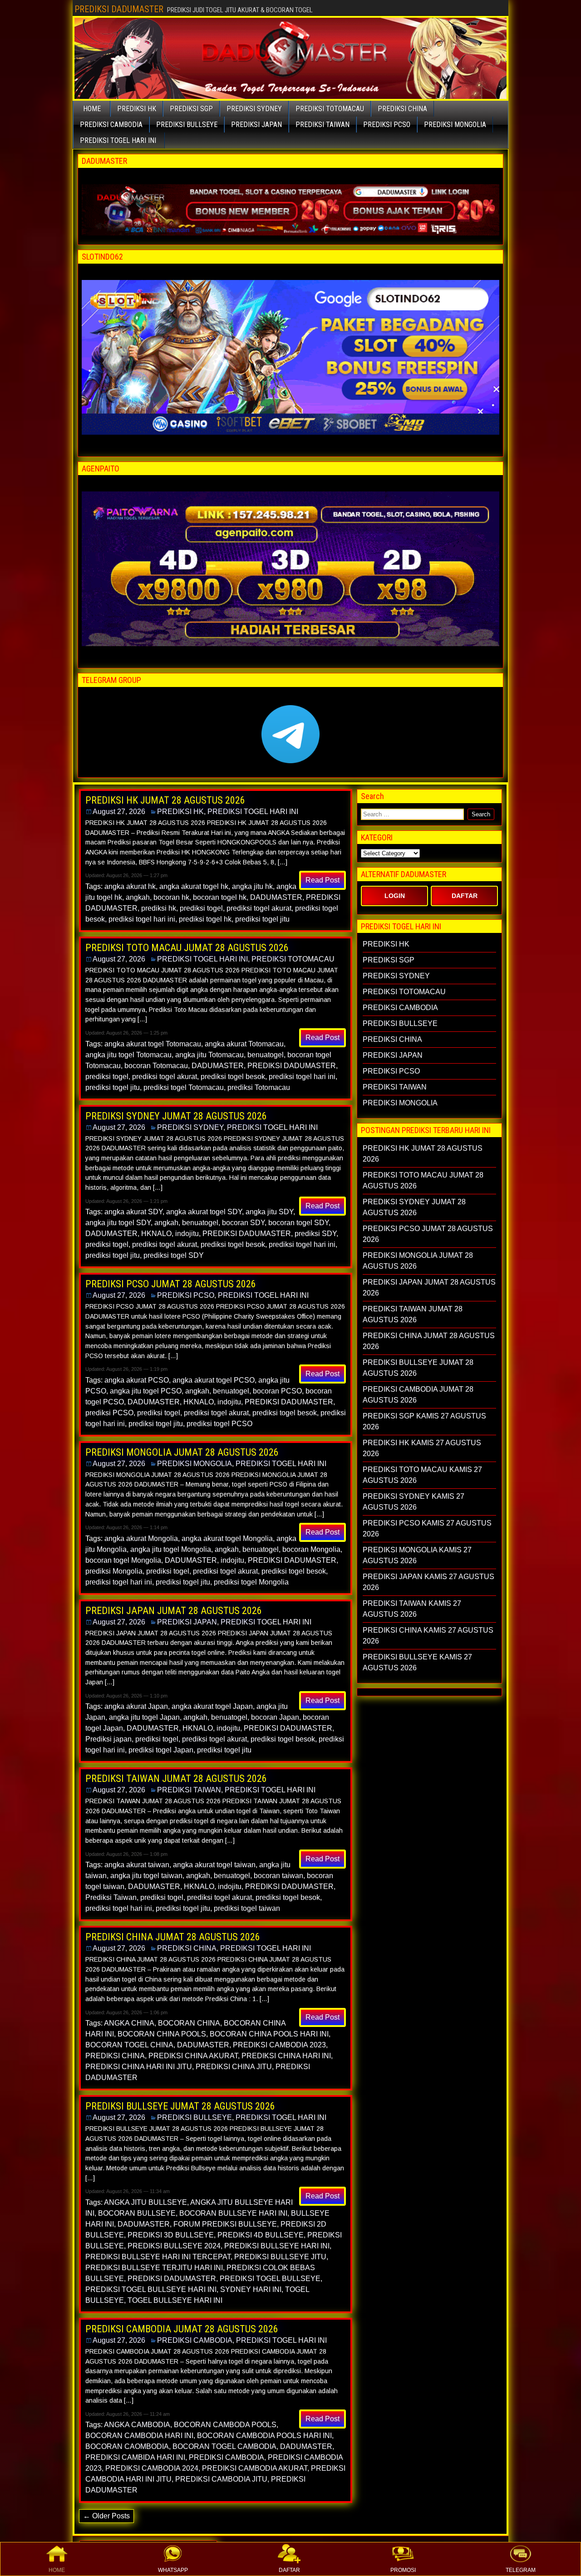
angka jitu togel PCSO (146, 1391)
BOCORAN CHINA (189, 2023)
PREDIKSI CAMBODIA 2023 (279, 2045)
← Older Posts (106, 2516)
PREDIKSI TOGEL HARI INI (118, 140)
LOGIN (395, 896)
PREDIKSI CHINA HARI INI (286, 2056)
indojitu (187, 1234)
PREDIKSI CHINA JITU (234, 2067)
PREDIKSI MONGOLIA (455, 125)
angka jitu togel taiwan (146, 1876)
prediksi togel (201, 908)
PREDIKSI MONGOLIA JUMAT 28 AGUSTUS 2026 (182, 1452)
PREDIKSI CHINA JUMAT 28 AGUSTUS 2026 (173, 1937)
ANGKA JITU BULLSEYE (145, 2202)
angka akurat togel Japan (212, 1706)
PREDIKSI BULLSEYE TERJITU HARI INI (154, 2268)
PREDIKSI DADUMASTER (119, 9)
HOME (57, 2570)
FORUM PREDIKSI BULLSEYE (225, 2224)
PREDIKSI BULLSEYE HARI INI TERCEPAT (158, 2257)
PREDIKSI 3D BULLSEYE (171, 2235)
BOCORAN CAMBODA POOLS (225, 2425)
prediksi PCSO (109, 1413)
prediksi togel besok (233, 1077)
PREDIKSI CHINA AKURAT (193, 2056)
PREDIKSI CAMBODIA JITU (221, 2479)
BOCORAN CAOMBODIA (127, 2446)
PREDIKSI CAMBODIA (111, 125)
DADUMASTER (276, 897)
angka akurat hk (130, 886)
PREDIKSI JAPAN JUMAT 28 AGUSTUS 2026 (174, 1611)
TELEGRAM (521, 2570)
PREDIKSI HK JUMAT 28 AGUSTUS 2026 (165, 800)
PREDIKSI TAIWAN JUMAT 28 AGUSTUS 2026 (176, 1779)
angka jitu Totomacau (209, 1055)
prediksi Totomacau (259, 1087)
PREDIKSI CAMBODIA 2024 (152, 2468)
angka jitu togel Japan (144, 1717)
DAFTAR (289, 2570)
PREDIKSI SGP (191, 109)
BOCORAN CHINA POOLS (162, 2034)
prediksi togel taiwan (247, 1908)
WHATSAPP (173, 2570)
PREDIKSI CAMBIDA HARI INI (135, 2457)
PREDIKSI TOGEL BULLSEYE (270, 2279)
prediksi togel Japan (161, 1750)
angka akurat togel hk (194, 886)
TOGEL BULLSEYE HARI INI (175, 2300)
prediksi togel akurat (259, 908)
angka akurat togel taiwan (214, 1865)
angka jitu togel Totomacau (128, 1055)
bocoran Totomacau (156, 1066)
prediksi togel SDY (174, 1255)
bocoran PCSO (277, 1391)
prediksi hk (159, 908)
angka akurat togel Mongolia (227, 1538)
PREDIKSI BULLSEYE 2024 (174, 2246)
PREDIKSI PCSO (387, 125)
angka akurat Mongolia (141, 1538)
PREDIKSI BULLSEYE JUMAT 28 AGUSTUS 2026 (180, 2106)
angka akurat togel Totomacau (153, 1044)
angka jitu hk (252, 886)
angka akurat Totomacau (244, 1044)
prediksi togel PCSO (219, 1424)
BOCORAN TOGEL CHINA (129, 2045)
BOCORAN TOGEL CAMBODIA (224, 2446)
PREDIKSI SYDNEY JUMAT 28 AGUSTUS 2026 (176, 1116)
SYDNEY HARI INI (251, 2289)
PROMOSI (403, 2570)
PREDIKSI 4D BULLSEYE (261, 2235)
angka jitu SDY (269, 1212)
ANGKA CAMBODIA (137, 2425)
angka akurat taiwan (137, 1865)
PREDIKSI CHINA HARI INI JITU (139, 2067)
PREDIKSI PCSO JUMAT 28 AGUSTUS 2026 (171, 1284)
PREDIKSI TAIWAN (323, 125)
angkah (138, 897)
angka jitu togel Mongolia (171, 1549)
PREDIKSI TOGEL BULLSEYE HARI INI (151, 2289)
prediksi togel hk (205, 919)
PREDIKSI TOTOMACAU (330, 109)
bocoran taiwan (278, 1876)
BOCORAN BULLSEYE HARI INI (233, 2213)
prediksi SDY (315, 1234)
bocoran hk (171, 897)
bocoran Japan (275, 1717)
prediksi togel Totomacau (184, 1087)
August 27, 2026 (119, 812)
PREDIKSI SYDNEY (254, 109)
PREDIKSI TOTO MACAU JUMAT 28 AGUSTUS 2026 (187, 948)
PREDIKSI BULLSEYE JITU (280, 2257)
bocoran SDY (243, 1223)
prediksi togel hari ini (142, 919)
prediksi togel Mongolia (251, 1582)
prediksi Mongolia (114, 1571)
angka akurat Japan (136, 1706)
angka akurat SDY (133, 1212)
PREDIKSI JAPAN (256, 125)
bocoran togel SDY (298, 1223)
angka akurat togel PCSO (214, 1380)
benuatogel (266, 1055)
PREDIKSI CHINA (402, 109)
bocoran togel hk (220, 897)
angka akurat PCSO (137, 1380)
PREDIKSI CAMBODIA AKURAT (255, 2468)
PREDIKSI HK (137, 109)
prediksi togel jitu (262, 919)
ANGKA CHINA (129, 2023)
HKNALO (156, 1234)
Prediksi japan (108, 1739)
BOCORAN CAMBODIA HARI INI (139, 2436)
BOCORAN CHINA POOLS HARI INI (269, 2034)
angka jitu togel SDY (118, 1223)
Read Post (323, 880)
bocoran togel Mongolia (123, 1560)
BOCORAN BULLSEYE (137, 2213)
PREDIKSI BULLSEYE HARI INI (277, 2246)
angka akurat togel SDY (204, 1212)
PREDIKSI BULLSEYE (187, 125)
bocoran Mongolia (311, 1549)
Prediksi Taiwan (111, 1897)
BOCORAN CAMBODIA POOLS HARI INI (264, 2436)
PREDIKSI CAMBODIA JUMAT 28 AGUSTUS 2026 (182, 2329)
